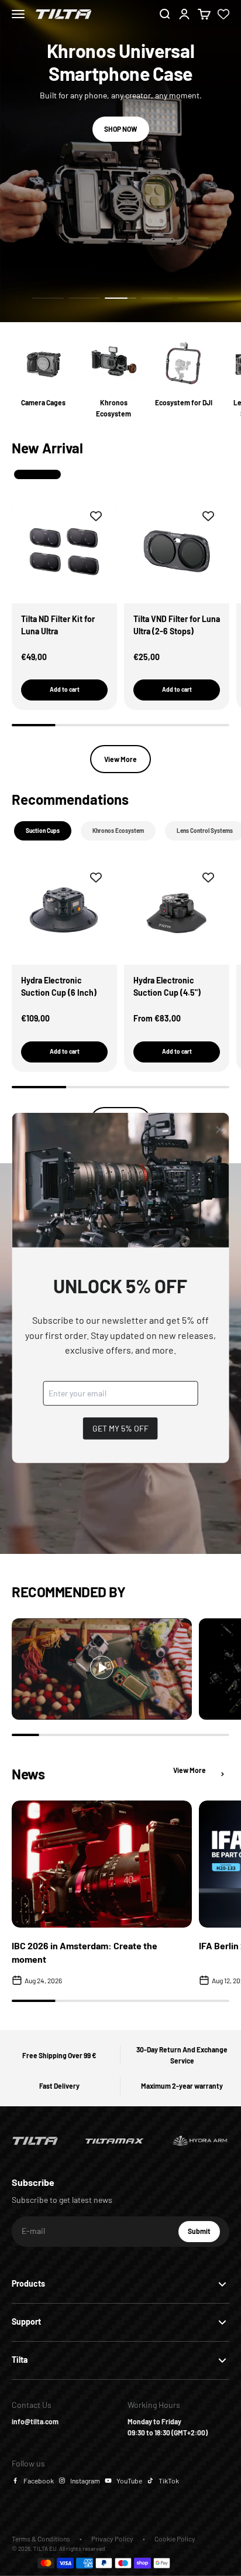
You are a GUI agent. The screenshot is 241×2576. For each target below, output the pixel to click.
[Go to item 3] (120, 298)
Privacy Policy (112, 2539)
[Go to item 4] (157, 298)
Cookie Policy (175, 2539)
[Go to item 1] (48, 298)
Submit (204, 2234)
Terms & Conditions (41, 2539)
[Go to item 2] (84, 298)
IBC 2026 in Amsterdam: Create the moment (85, 1952)
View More (120, 759)
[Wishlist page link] (223, 14)
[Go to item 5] (193, 298)
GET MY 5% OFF (120, 1428)
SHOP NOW (121, 129)
